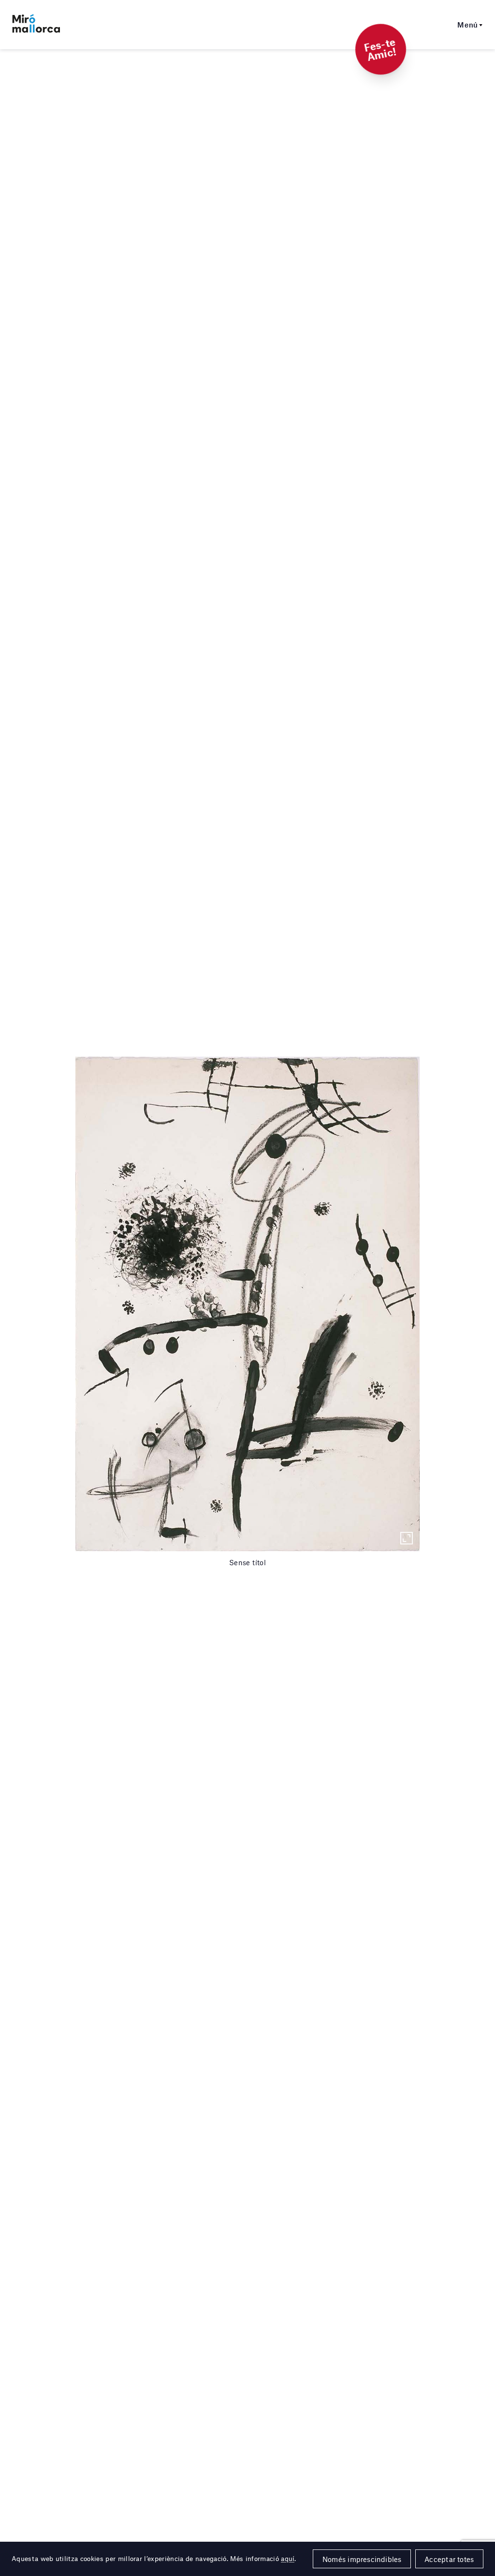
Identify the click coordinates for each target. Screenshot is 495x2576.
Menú (468, 25)
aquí (288, 2559)
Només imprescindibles (362, 2559)
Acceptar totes (449, 2559)
